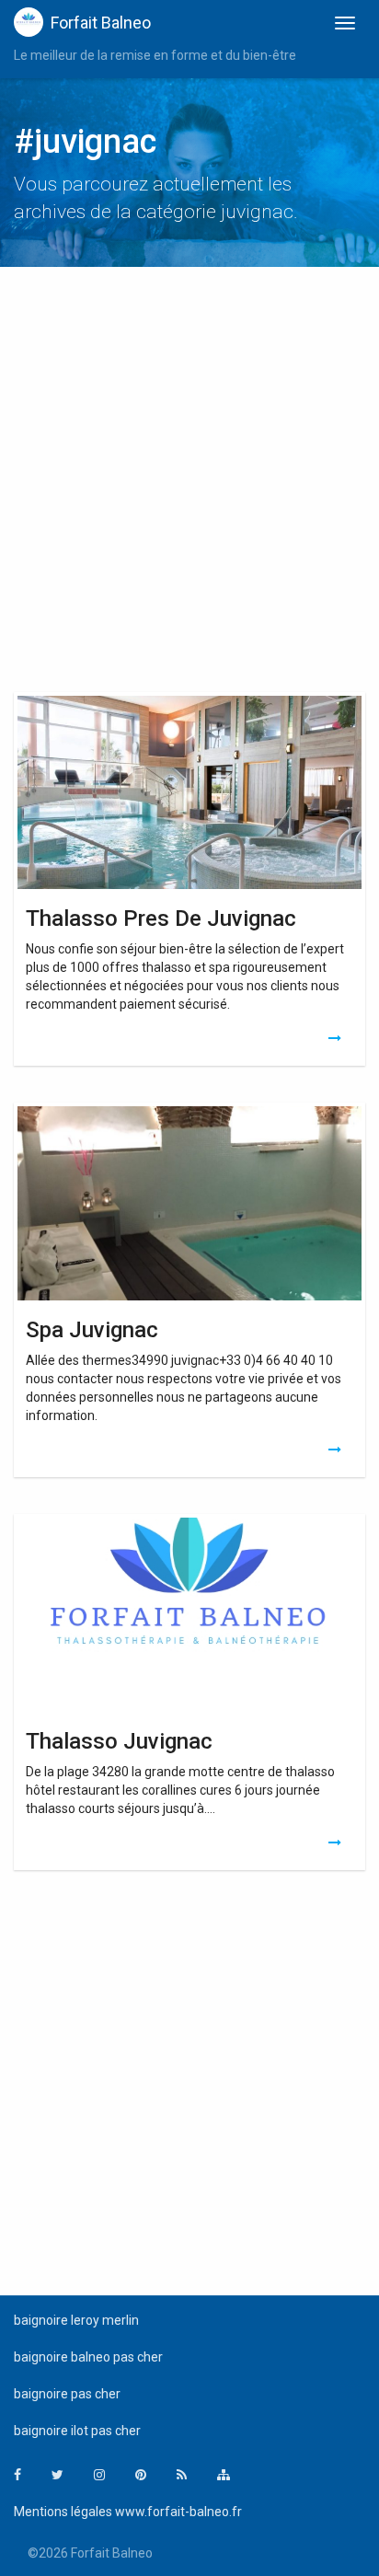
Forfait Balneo (101, 23)
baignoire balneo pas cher (88, 2357)
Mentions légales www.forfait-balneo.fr (128, 2512)
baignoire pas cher (67, 2394)
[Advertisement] (189, 484)
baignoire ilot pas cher (77, 2431)
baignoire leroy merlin (76, 2320)
